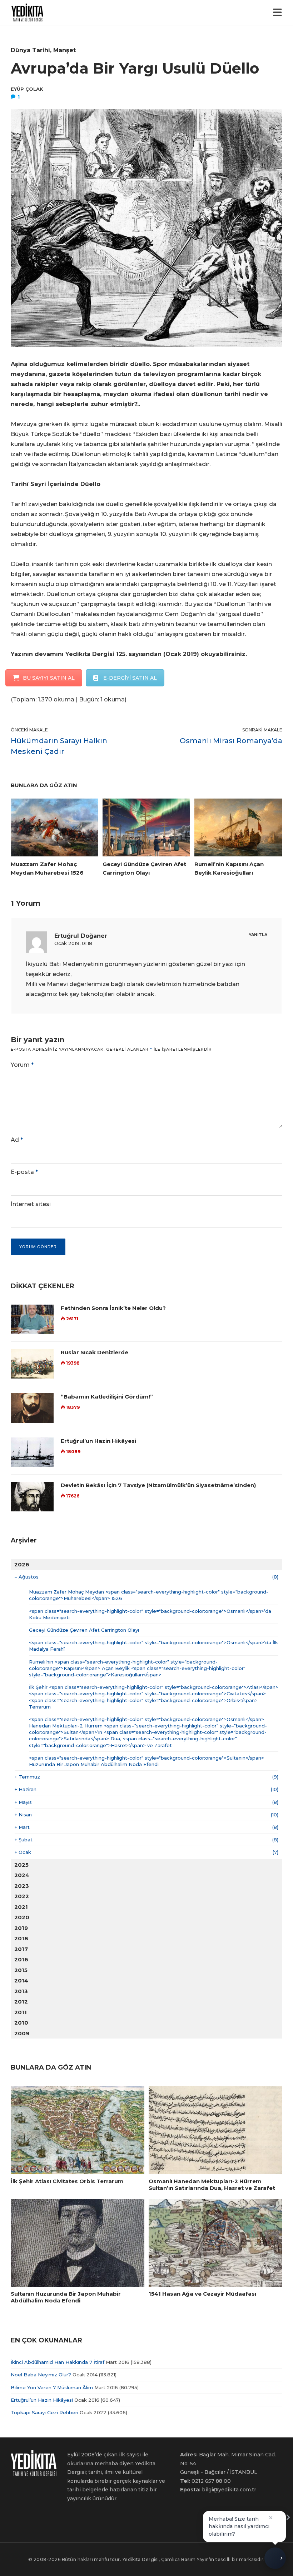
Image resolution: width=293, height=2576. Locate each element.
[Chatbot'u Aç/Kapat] (275, 2555)
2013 (21, 1991)
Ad (17, 1140)
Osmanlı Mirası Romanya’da (231, 741)
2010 (21, 2023)
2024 (22, 1875)
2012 (21, 2002)
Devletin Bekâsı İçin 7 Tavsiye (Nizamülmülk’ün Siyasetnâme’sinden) (158, 1485)
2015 (21, 1970)
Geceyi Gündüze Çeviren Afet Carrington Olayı (84, 1630)
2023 (22, 1886)
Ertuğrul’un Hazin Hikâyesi (98, 1441)
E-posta (24, 1172)
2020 (22, 1917)
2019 (21, 1928)
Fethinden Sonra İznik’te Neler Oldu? (113, 1308)
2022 (22, 1896)
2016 (21, 1959)
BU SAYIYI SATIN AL (49, 678)
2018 (21, 1938)
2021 (21, 1907)
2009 (22, 2033)
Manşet (64, 50)
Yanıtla (258, 935)
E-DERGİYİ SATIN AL (130, 678)
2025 (21, 1865)
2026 (22, 1564)
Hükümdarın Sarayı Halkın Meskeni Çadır (59, 746)
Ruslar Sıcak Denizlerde (95, 1352)
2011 (21, 2012)
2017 (21, 1949)
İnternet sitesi (31, 1204)
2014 (21, 1980)
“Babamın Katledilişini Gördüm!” (107, 1397)
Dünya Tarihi (30, 50)
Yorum (22, 1065)
